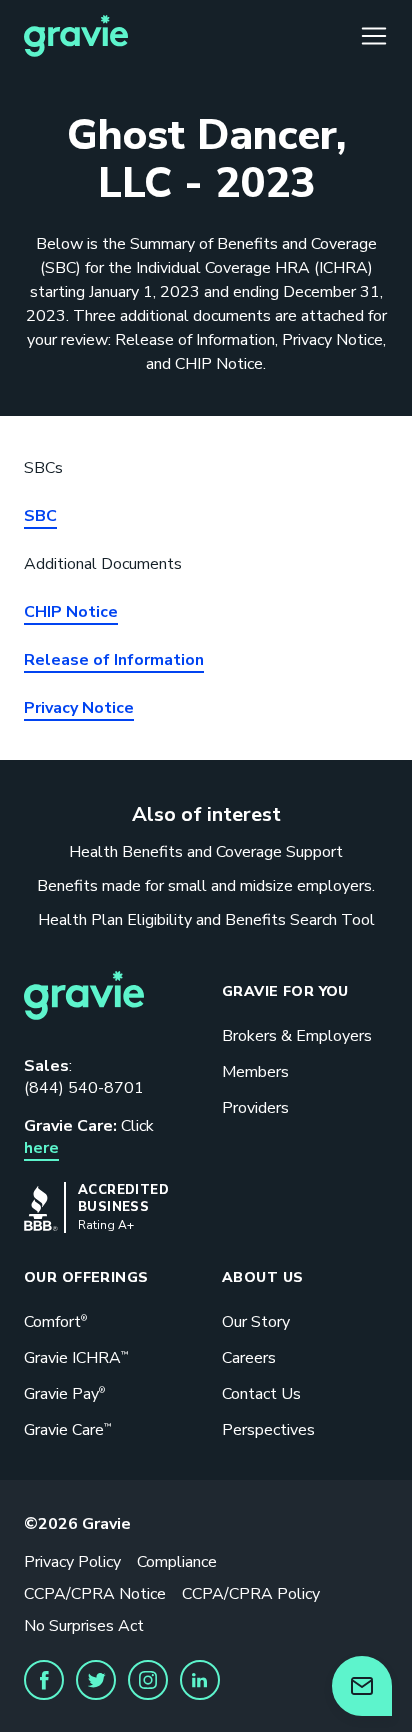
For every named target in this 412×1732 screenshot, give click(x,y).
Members (255, 1072)
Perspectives (268, 1430)
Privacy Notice (79, 708)
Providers (255, 1108)
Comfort (55, 1322)
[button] (44, 1680)
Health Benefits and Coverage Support (206, 852)
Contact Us (261, 1394)
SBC (40, 516)
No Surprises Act (84, 1626)
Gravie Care (67, 1430)
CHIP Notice (71, 612)
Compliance (177, 1562)
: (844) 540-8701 (84, 1077)
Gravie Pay (64, 1394)
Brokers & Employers (297, 1036)
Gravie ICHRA (76, 1358)
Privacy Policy (72, 1562)
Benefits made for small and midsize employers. (206, 886)
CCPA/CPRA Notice (95, 1594)
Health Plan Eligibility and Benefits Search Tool (206, 920)
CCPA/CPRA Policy (251, 1594)
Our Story (256, 1322)
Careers (249, 1358)
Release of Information (114, 660)
